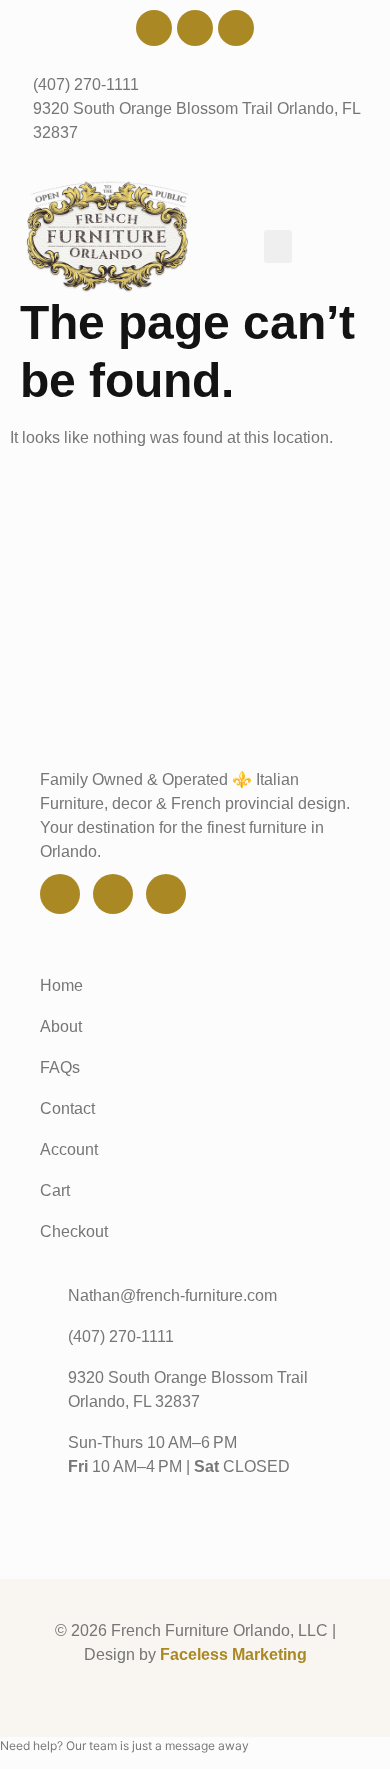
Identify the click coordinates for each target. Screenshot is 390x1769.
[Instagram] (236, 28)
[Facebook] (154, 28)
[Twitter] (195, 28)
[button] (278, 246)
